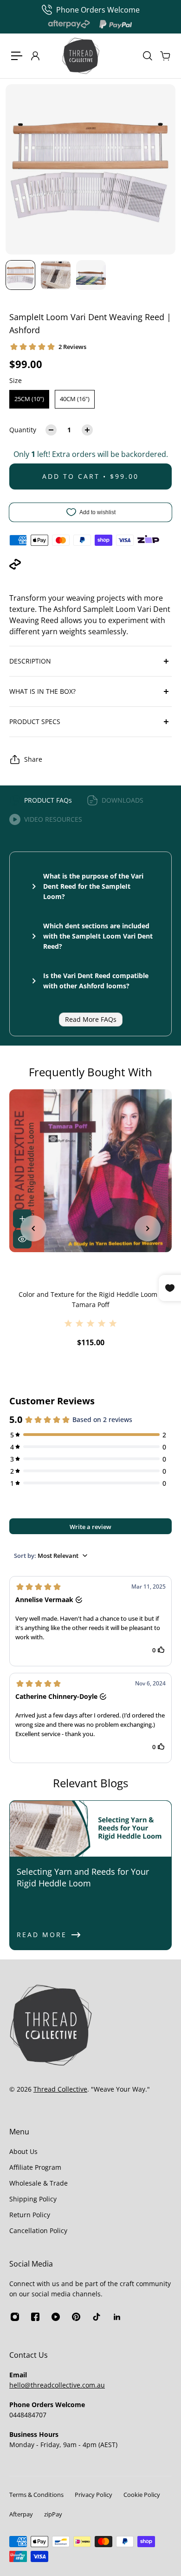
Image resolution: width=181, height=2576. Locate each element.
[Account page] (35, 56)
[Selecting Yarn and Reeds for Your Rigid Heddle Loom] (90, 1875)
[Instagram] (15, 2317)
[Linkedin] (117, 2317)
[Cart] (165, 56)
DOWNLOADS (123, 800)
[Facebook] (35, 2317)
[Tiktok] (97, 2317)
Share (33, 759)
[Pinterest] (76, 2317)
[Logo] (81, 56)
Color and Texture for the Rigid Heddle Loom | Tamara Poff (91, 1299)
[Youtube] (56, 2317)
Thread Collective (60, 2089)
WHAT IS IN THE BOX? (42, 691)
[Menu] (17, 56)
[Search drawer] (147, 56)
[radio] (29, 399)
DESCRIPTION (30, 661)
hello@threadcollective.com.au (57, 2385)
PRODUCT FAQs (48, 800)
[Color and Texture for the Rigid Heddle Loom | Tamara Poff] (90, 1171)
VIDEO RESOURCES (53, 819)
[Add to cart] (22, 1219)
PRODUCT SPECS (35, 721)
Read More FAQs (91, 1019)
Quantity (23, 430)
